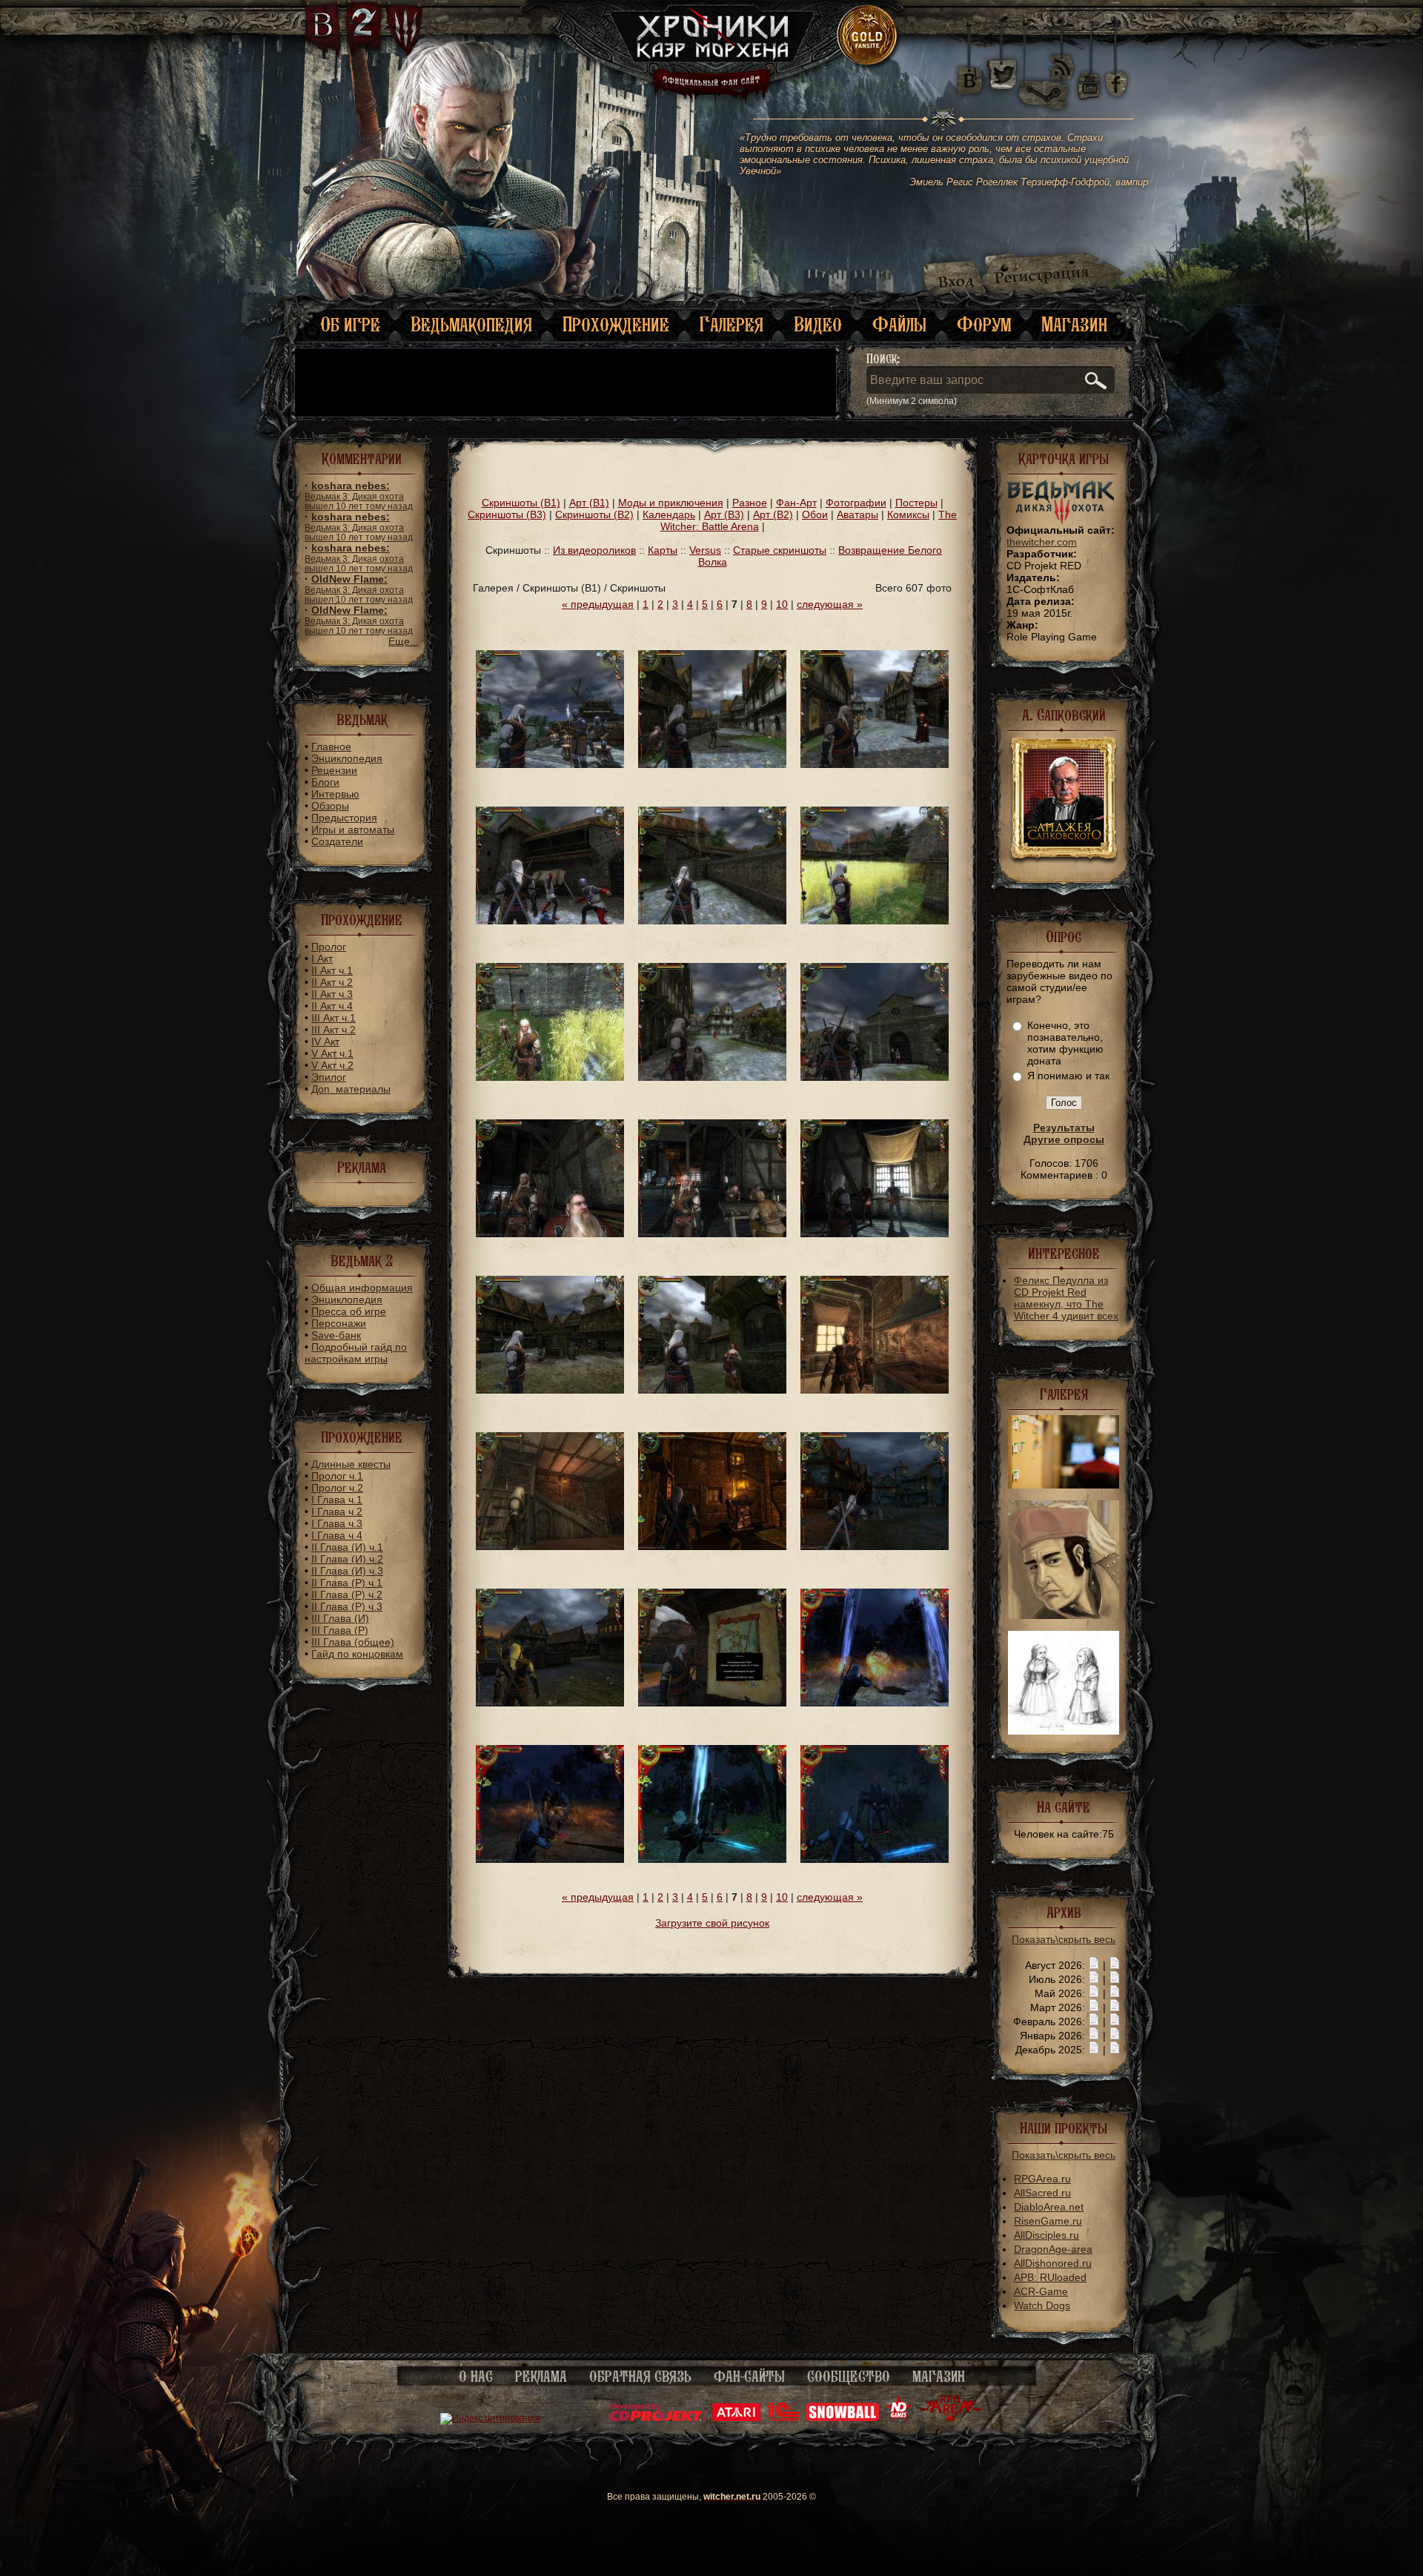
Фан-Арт (796, 503)
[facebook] (1117, 74)
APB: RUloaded (1050, 2277)
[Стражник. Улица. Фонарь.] (712, 1546)
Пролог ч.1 (337, 1476)
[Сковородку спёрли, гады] (875, 1390)
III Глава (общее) (353, 1642)
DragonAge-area (1053, 2249)
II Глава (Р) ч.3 (347, 1606)
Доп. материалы (351, 1089)
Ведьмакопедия (471, 324)
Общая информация (362, 1288)
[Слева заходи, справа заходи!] (550, 921)
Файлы (899, 324)
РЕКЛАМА (541, 2377)
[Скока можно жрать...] (712, 1234)
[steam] (1046, 74)
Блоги (325, 782)
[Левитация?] (550, 764)
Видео (818, 324)
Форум (984, 324)
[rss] (1062, 57)
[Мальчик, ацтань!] (712, 1077)
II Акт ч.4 (332, 1006)
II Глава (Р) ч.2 (347, 1595)
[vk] (969, 74)
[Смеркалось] (550, 1703)
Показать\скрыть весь (1064, 1939)
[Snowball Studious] (842, 2418)
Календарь (669, 514)
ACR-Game (1041, 2291)
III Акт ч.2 (334, 1030)
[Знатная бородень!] (550, 1234)
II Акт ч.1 (332, 970)
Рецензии (334, 770)
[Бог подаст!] (550, 1390)
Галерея (732, 324)
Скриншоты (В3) (507, 514)
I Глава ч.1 (337, 1500)
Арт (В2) (773, 514)
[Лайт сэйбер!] (875, 1859)
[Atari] (736, 2418)
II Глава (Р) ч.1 (347, 1583)
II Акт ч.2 (332, 982)
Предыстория (344, 818)
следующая (830, 604)
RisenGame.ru (1048, 2221)
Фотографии (856, 503)
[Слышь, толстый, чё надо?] (875, 764)
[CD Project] (657, 2418)
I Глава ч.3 (337, 1523)
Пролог (329, 947)
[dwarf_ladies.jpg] (1064, 1731)
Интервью (335, 794)
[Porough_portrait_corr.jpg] (1064, 1615)
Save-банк (336, 1335)
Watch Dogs (1042, 2305)
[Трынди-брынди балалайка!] (875, 1234)
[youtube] (1089, 74)
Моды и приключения (671, 503)
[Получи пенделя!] (712, 1859)
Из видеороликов (594, 550)
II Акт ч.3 (332, 994)
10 (782, 604)
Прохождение (616, 324)
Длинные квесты (351, 1464)
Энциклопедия (347, 758)
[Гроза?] (875, 1703)
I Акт (322, 958)
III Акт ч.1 (334, 1018)
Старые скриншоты (780, 550)
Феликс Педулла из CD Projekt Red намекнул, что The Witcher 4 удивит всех (1066, 1298)
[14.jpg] (1064, 1485)
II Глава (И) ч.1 (347, 1547)
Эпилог (329, 1077)
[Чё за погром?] (875, 1546)
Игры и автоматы (353, 830)
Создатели (337, 841)
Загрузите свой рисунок (712, 1923)
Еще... (404, 641)
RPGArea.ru (1042, 2179)
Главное (331, 746)
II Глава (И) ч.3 (347, 1571)
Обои (815, 514)
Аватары (858, 514)
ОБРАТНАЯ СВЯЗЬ (640, 2377)
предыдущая (598, 604)
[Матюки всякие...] (712, 1703)
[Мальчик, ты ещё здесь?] (875, 1077)
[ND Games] (899, 2418)
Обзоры (330, 806)
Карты (663, 550)
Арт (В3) (724, 514)
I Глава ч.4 (337, 1535)
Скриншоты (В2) (594, 514)
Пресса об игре (349, 1311)
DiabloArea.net (1049, 2207)
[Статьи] (1115, 1965)
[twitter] (1001, 74)
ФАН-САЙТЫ (749, 2377)
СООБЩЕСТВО (849, 2377)
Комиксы (908, 514)
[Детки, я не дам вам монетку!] (550, 1077)
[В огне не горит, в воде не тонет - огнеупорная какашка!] (550, 1859)
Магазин (1074, 324)
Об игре (350, 324)
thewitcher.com (1042, 542)
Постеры (916, 503)
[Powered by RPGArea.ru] (951, 2418)
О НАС (476, 2377)
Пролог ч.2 (337, 1488)
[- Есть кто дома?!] (550, 1546)
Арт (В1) (589, 503)
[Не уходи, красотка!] (712, 764)
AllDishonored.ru (1053, 2263)
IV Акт (325, 1042)
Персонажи (339, 1323)
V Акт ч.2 (332, 1065)
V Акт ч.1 (332, 1053)
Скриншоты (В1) (521, 503)
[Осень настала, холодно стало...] (875, 921)
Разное (750, 503)
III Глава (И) (340, 1618)
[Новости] (1094, 1965)
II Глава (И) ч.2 (347, 1559)
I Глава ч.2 (337, 1512)
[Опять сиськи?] (712, 1390)
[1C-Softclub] (783, 2418)
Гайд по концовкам (357, 1654)
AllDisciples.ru (1046, 2235)
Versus (705, 550)
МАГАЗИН (939, 2377)
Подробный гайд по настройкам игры (356, 1353)
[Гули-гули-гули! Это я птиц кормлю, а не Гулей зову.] (712, 921)
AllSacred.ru (1042, 2193)
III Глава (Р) (340, 1630)
